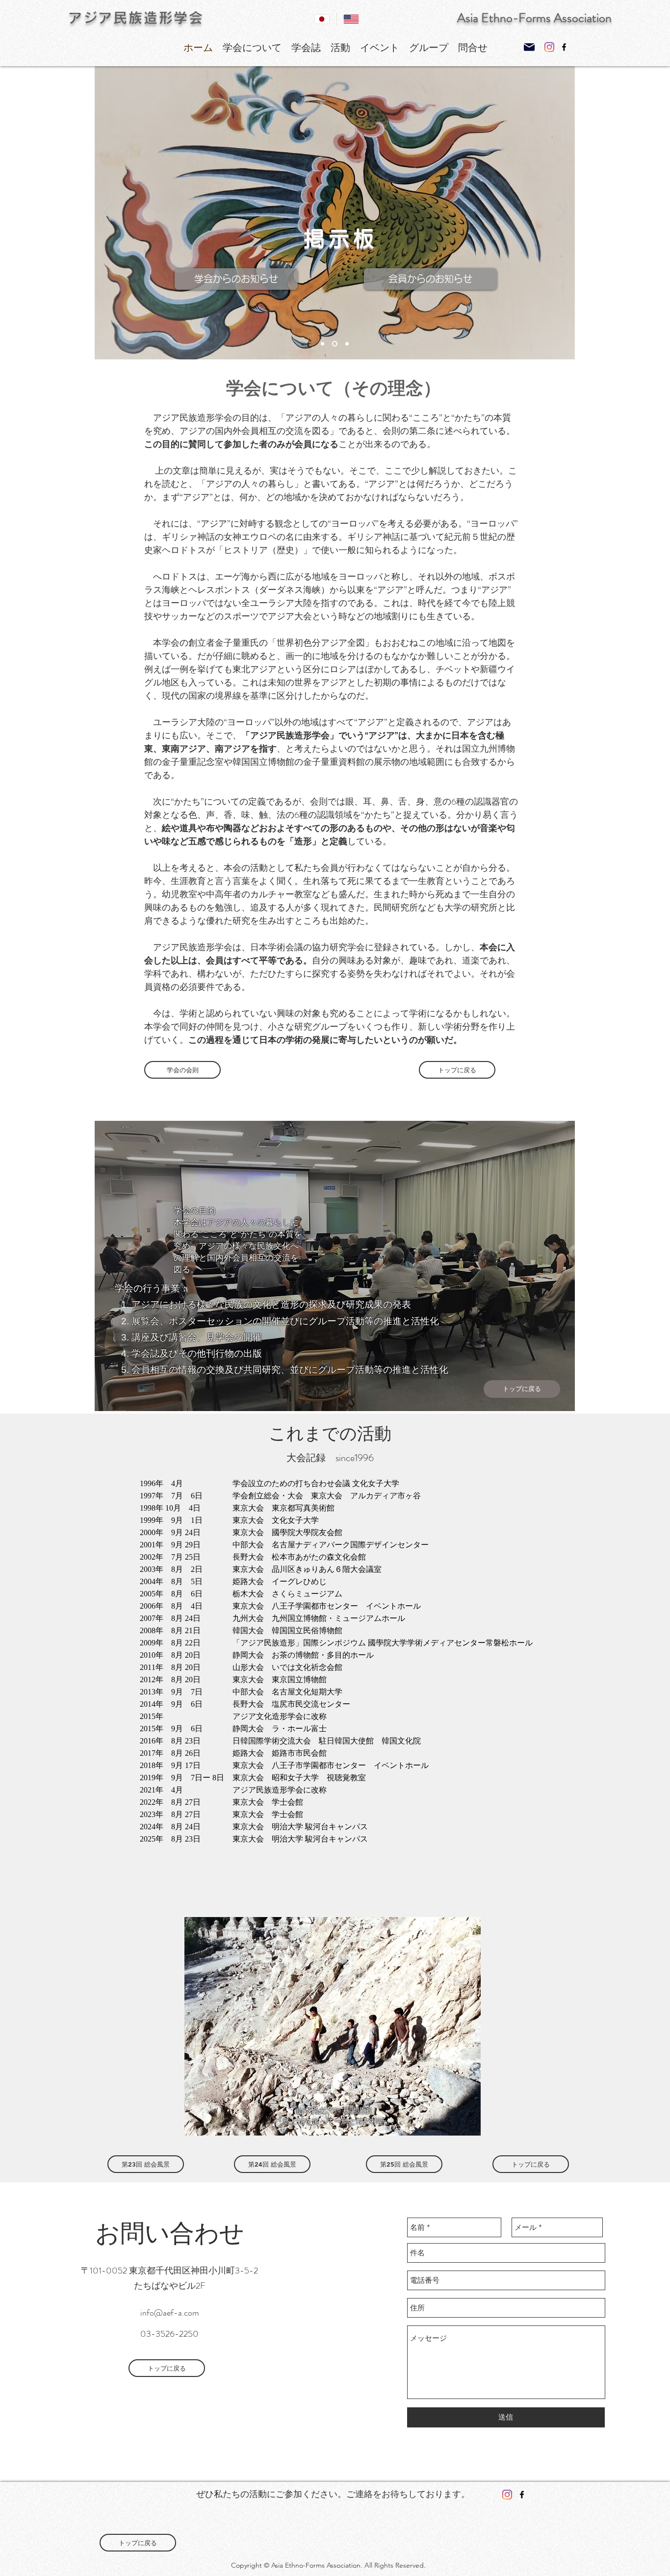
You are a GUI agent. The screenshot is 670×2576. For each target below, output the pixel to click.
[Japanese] (322, 19)
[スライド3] (346, 344)
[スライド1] (322, 344)
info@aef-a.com (170, 2313)
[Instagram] (549, 47)
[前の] (108, 213)
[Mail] (529, 47)
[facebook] (564, 47)
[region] (335, 1266)
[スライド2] (334, 344)
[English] (351, 19)
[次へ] (561, 213)
